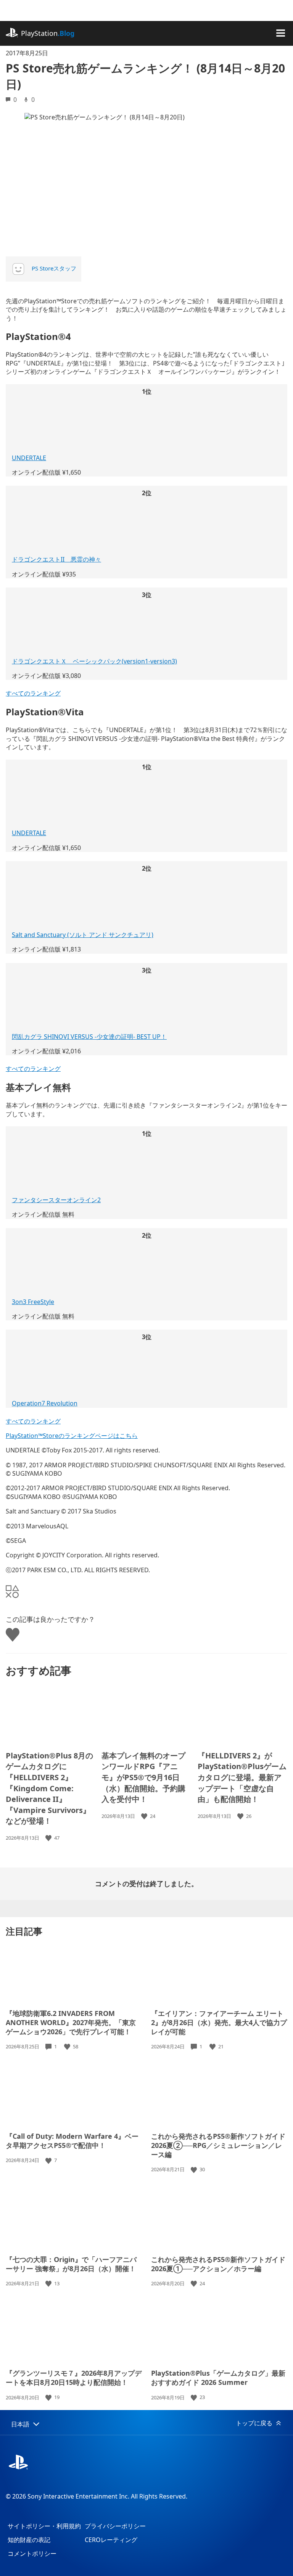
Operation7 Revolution (45, 1403)
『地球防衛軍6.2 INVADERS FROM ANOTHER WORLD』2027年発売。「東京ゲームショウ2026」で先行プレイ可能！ (71, 2022)
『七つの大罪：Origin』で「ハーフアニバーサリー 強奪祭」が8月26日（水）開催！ (71, 2264)
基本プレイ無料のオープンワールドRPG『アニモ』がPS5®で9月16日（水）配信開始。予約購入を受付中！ (143, 1777)
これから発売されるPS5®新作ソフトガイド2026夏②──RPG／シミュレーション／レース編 (218, 2145)
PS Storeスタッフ (54, 268)
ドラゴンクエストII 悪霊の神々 (56, 559)
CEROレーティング (111, 2540)
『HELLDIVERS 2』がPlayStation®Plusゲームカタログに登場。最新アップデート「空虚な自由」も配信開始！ (242, 1777)
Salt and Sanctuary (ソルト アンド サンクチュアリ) (83, 935)
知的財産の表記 (29, 2540)
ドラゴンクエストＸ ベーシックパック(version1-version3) (94, 661)
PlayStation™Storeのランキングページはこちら (72, 1436)
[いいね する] (49, 1838)
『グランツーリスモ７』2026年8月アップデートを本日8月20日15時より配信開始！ (74, 2378)
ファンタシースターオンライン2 (56, 1200)
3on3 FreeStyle (33, 1302)
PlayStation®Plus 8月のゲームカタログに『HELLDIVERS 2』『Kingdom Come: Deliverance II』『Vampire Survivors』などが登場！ (49, 1788)
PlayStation (48, 33)
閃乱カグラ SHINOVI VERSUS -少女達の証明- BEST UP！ (89, 1037)
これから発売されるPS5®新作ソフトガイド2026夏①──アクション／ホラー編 (218, 2264)
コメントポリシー (32, 2553)
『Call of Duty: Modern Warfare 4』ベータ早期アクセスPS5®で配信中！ (72, 2141)
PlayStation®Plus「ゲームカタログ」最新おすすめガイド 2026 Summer (218, 2378)
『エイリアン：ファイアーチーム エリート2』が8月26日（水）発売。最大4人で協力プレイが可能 (219, 2022)
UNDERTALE (29, 458)
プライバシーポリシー (115, 2526)
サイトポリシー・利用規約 (44, 2526)
